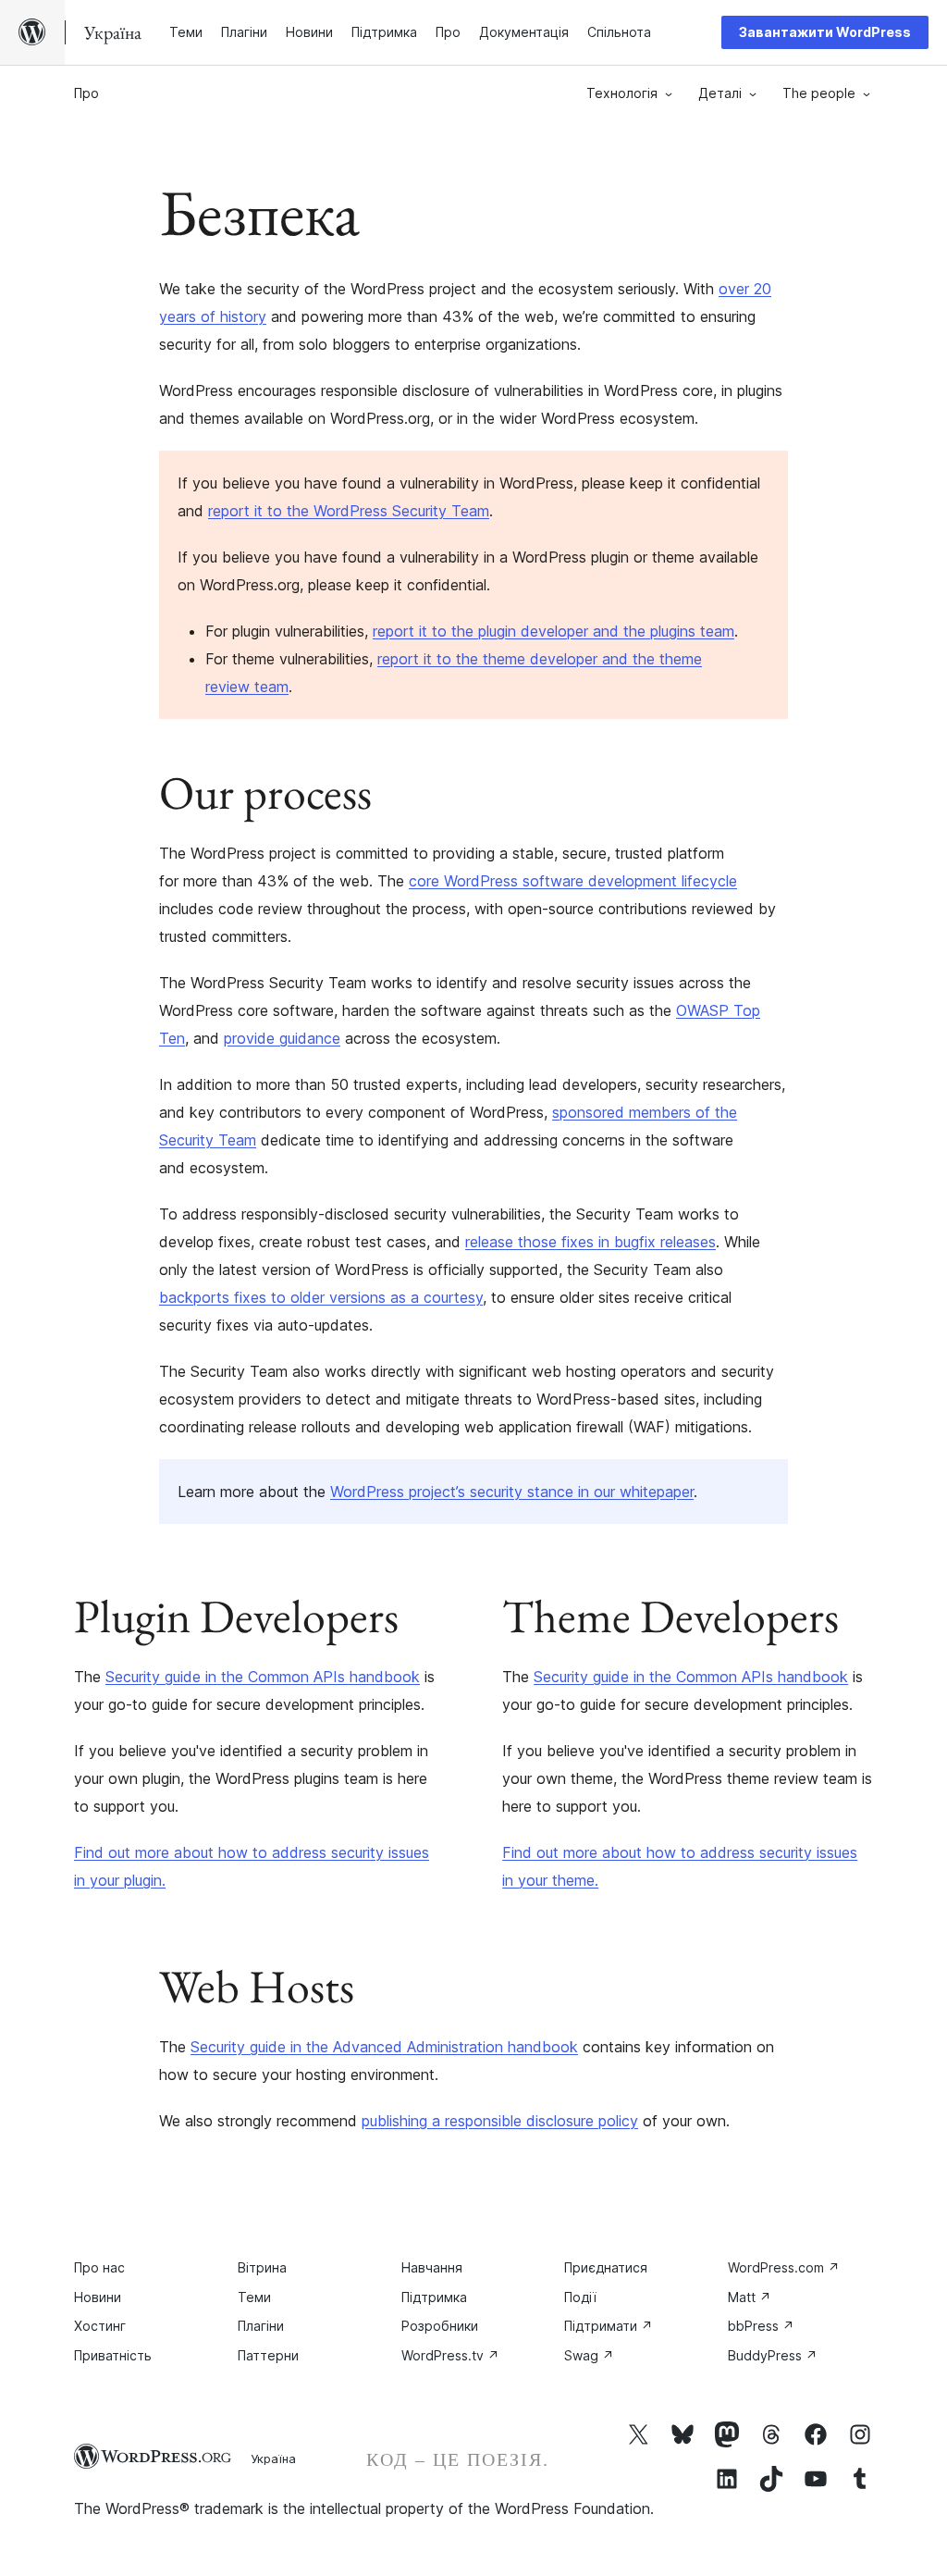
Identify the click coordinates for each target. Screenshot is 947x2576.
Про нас (99, 2267)
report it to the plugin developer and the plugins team (553, 631)
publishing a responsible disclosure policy (500, 2121)
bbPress (761, 2326)
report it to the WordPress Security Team (349, 511)
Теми (254, 2297)
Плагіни (261, 2326)
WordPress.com (784, 2267)
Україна (273, 2458)
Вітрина (262, 2267)
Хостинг (100, 2326)
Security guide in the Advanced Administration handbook (384, 2047)
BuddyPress (773, 2355)
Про (86, 93)
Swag (589, 2355)
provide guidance (282, 1038)
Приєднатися (606, 2267)
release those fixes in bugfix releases (590, 1242)
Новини (98, 2297)
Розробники (440, 2326)
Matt (750, 2297)
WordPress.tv (450, 2355)
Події (580, 2297)
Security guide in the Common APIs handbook (263, 1677)
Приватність (113, 2355)
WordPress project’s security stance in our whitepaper (512, 1492)
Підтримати (609, 2326)
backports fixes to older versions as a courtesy (321, 1297)
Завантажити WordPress (825, 32)
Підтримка (434, 2297)
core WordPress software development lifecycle (573, 881)
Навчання (432, 2267)
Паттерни (268, 2355)
